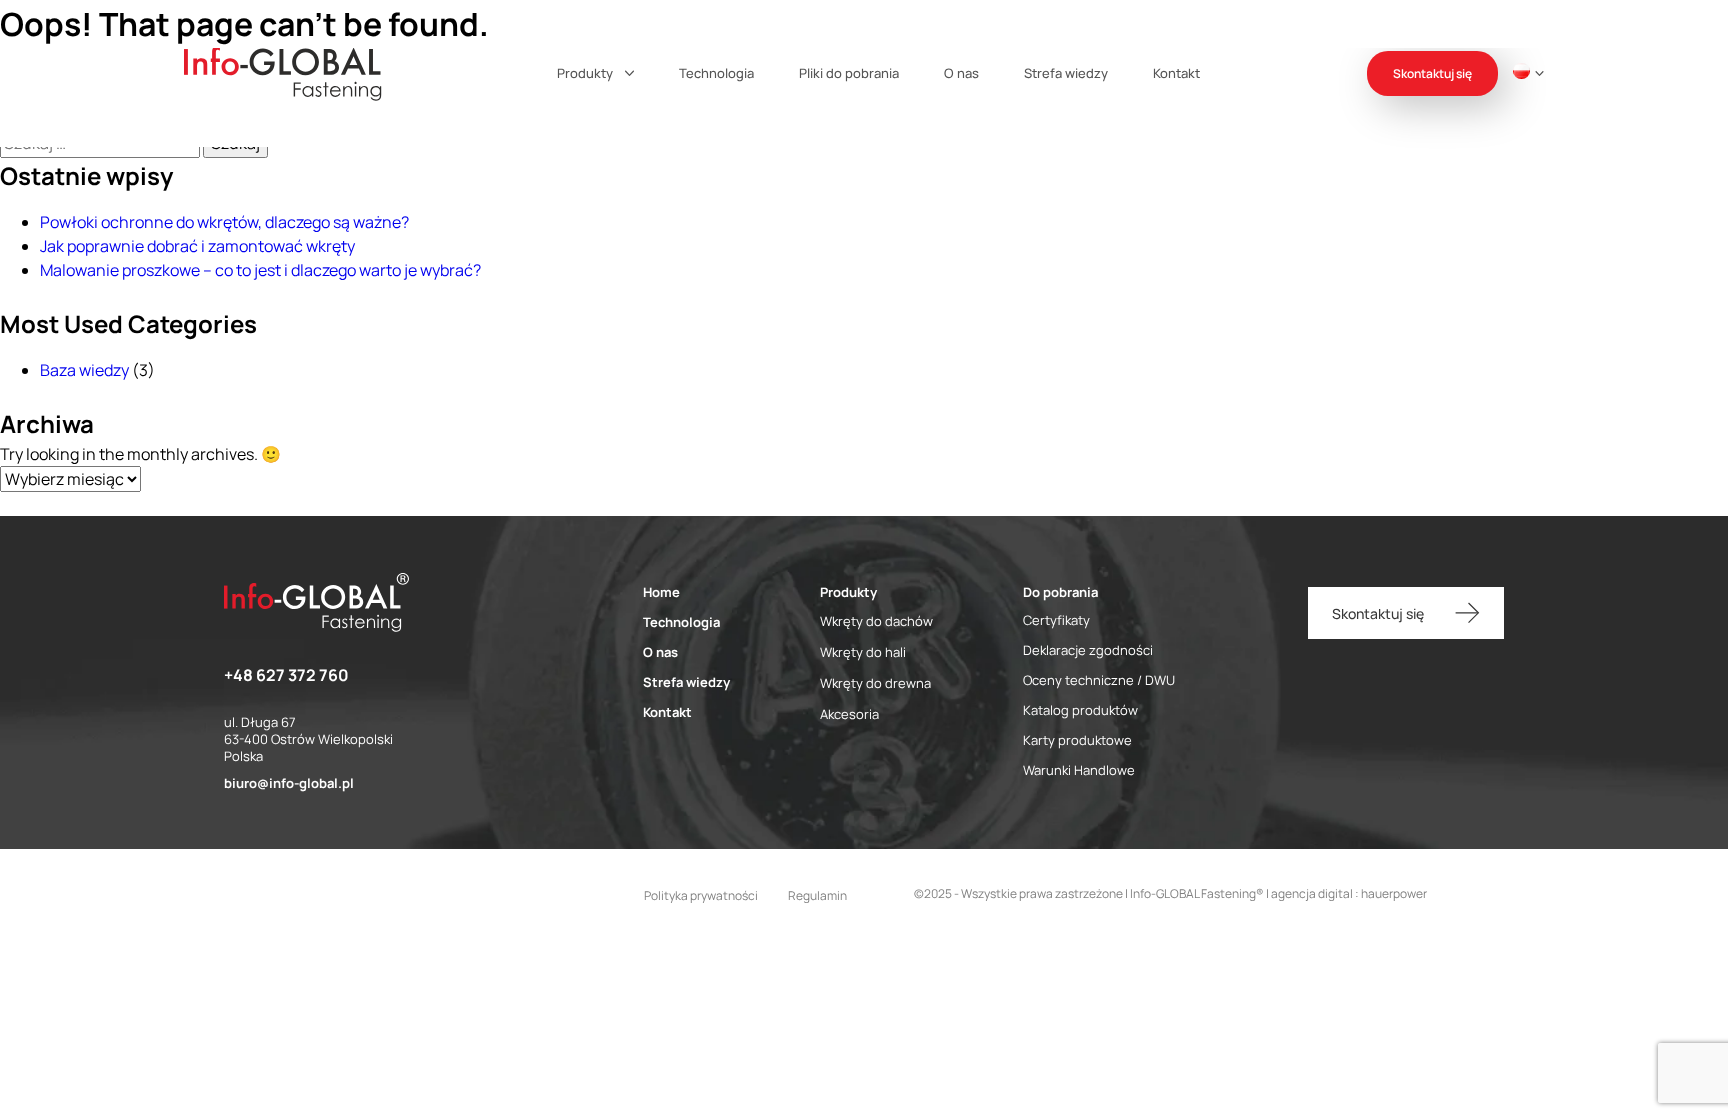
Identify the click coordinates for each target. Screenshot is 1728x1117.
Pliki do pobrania (849, 73)
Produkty (585, 73)
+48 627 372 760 (286, 675)
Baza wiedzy (84, 370)
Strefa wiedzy (1066, 73)
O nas (961, 73)
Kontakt (1176, 73)
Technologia (716, 73)
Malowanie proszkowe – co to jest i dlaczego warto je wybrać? (260, 270)
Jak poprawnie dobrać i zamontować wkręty (197, 246)
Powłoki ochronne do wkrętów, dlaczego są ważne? (224, 222)
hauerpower (1394, 893)
